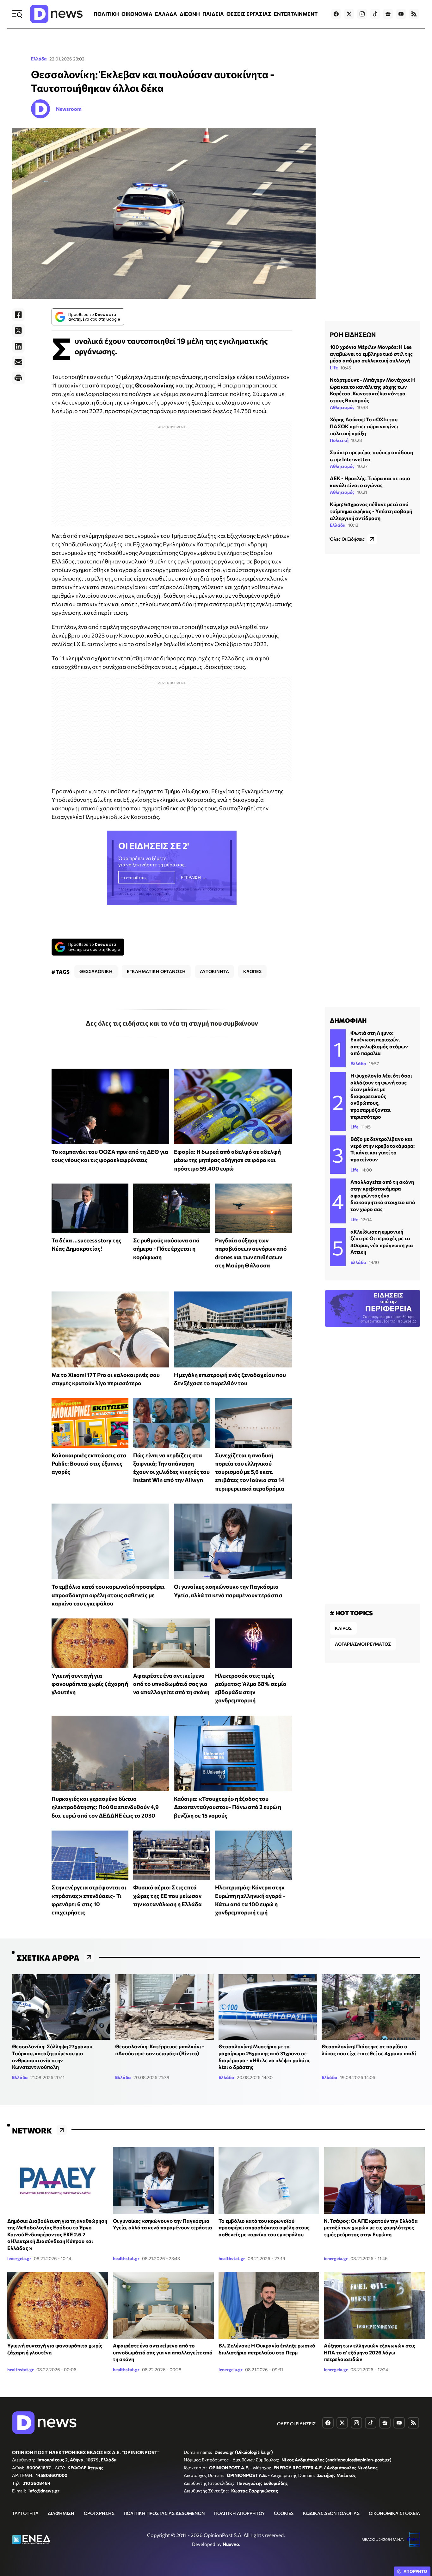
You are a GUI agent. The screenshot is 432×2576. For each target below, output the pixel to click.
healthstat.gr (126, 2258)
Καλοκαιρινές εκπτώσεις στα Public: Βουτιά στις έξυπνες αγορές (89, 1464)
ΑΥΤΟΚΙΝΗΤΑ (214, 971)
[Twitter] (18, 330)
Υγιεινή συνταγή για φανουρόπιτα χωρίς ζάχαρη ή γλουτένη (90, 1684)
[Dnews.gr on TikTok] (375, 14)
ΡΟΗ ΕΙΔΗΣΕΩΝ (353, 334)
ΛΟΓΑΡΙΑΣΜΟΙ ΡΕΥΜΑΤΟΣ (363, 1644)
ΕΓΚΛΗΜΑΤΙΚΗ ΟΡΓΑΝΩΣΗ (156, 971)
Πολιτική (339, 440)
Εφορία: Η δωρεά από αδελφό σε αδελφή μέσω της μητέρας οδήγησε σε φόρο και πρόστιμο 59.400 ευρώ (227, 1160)
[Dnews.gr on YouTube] (401, 14)
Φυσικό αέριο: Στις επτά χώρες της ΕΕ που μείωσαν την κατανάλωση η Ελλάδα (167, 1896)
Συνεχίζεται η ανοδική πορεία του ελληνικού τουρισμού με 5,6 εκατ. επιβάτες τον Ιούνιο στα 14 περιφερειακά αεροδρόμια (250, 1472)
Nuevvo (231, 2544)
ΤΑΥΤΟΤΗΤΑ (25, 2513)
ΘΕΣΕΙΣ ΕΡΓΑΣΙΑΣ (249, 14)
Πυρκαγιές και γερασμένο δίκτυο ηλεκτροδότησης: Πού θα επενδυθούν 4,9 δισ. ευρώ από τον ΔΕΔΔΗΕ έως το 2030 (105, 1807)
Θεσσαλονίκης (155, 385)
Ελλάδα (39, 59)
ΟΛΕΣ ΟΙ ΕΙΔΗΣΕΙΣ (296, 2424)
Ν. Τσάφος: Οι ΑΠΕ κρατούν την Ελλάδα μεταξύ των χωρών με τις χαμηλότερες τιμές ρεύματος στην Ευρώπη (371, 2227)
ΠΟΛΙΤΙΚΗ (106, 14)
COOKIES (284, 2513)
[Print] (18, 378)
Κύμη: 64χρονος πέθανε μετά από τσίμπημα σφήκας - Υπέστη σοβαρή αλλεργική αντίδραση (371, 511)
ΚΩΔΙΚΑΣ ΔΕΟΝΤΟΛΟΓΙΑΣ (331, 2513)
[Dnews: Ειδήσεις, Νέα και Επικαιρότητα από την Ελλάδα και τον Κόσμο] (56, 14)
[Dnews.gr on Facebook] (336, 14)
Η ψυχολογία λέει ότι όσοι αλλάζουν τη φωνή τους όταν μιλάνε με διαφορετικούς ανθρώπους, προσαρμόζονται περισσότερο (381, 1096)
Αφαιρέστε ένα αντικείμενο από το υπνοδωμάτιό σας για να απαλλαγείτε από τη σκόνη (171, 1684)
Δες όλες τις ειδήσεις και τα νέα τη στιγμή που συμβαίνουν (172, 1023)
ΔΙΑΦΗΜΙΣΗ (61, 2513)
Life (334, 368)
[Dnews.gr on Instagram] (362, 14)
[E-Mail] (18, 362)
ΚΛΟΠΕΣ (252, 971)
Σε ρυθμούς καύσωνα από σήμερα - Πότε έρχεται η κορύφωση (166, 1249)
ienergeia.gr (19, 2258)
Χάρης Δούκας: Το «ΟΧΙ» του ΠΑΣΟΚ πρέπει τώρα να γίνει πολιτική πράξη (364, 426)
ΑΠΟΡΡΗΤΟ (415, 2571)
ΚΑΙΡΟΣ (343, 1628)
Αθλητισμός (342, 407)
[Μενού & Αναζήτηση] (17, 14)
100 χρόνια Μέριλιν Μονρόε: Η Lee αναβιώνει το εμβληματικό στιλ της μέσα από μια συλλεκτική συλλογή (371, 354)
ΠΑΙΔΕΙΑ (213, 14)
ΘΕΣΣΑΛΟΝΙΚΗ (96, 971)
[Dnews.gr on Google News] (388, 14)
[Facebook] (18, 315)
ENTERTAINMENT (296, 14)
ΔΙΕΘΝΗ (190, 14)
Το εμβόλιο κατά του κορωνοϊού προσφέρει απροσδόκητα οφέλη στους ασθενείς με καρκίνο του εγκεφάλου (108, 1595)
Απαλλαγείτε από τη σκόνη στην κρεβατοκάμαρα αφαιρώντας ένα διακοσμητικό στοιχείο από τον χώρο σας (383, 1195)
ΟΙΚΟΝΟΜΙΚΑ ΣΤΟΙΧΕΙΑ (394, 2513)
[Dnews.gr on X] (349, 14)
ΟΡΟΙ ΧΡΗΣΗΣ (99, 2513)
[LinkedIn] (18, 346)
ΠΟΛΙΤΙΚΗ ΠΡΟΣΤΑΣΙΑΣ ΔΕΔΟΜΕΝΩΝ (164, 2513)
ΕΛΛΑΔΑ (166, 14)
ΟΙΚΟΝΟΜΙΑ (137, 14)
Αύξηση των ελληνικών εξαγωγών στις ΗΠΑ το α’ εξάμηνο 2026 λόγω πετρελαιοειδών (370, 2352)
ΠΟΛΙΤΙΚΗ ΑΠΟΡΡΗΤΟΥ (239, 2513)
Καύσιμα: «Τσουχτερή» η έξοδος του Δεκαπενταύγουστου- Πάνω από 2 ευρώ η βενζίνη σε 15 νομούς (228, 1807)
